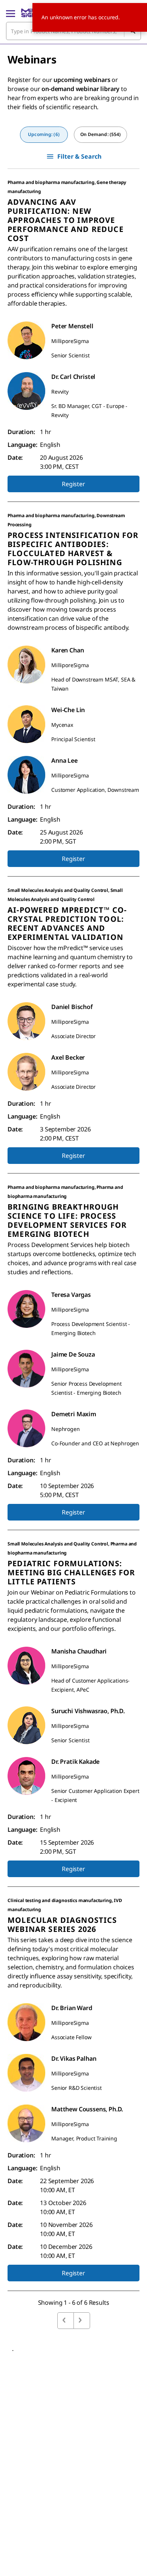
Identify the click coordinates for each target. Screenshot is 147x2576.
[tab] (44, 135)
